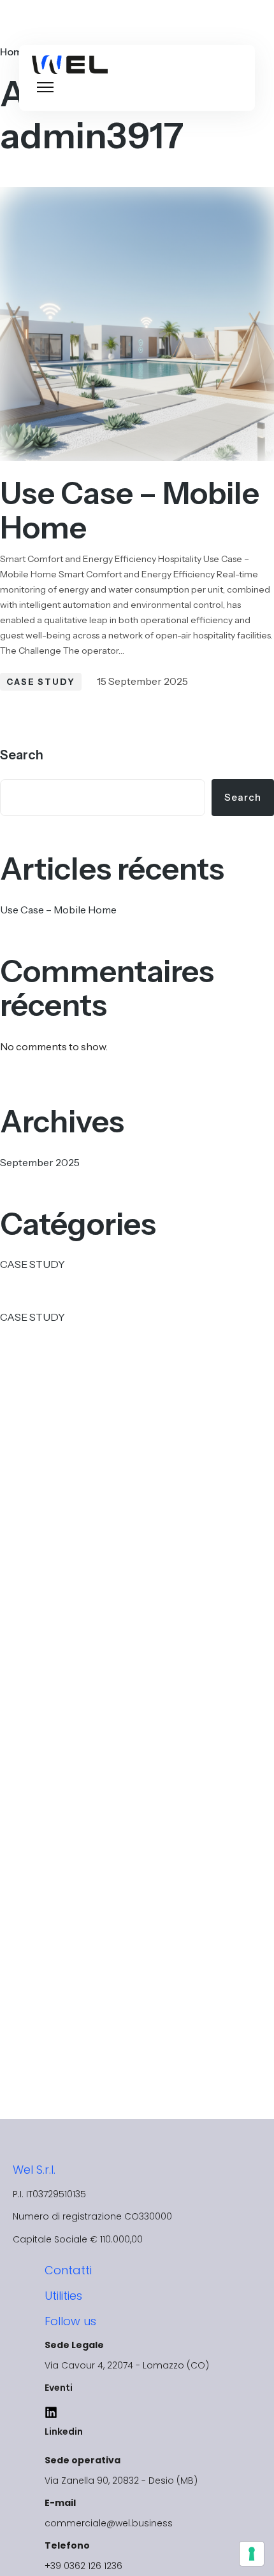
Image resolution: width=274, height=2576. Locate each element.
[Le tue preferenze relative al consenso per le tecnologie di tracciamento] (252, 2554)
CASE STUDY (41, 682)
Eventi (59, 2388)
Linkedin (64, 2432)
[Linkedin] (51, 2412)
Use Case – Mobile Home (130, 510)
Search (22, 755)
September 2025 (40, 1162)
